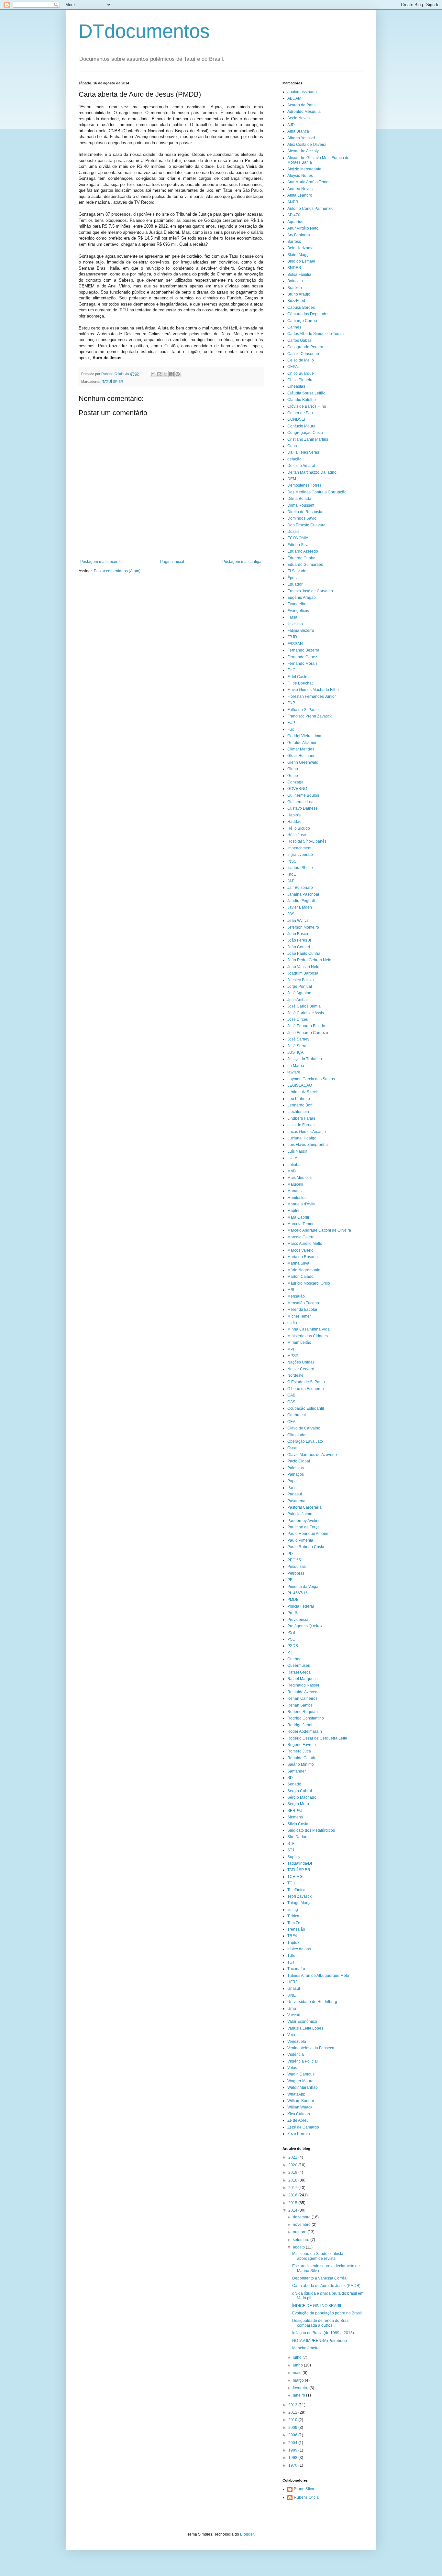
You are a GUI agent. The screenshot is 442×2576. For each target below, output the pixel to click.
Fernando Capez (302, 657)
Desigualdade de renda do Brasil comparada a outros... (321, 2323)
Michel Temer (299, 1316)
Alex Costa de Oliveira (307, 145)
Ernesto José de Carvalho (310, 591)
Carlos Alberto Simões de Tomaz (316, 334)
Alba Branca (298, 131)
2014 (293, 2210)
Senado (294, 1784)
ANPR (293, 202)
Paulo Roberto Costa (306, 1547)
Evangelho (297, 604)
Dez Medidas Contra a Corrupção (317, 492)
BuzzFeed (296, 301)
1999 (293, 2450)
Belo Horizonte (300, 248)
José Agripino (299, 993)
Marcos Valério (300, 1250)
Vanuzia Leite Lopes (305, 2028)
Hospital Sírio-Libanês (307, 841)
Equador (295, 584)
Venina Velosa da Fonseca (311, 2048)
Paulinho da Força (304, 1527)
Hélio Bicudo (299, 828)
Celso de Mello (301, 360)
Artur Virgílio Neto (303, 228)
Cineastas (296, 386)
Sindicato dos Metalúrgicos (311, 1830)
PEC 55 (294, 1560)
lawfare (294, 1072)
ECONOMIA (298, 538)
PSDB (293, 1646)
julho (298, 2357)
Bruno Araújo (299, 294)
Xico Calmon (299, 2114)
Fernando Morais (302, 663)
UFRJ (292, 1982)
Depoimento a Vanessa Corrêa (319, 2278)
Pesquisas (297, 1567)
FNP (291, 703)
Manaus (294, 1191)
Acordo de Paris (301, 105)
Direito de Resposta (305, 512)
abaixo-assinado (302, 92)
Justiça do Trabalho (305, 1059)
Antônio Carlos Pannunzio (310, 209)
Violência (296, 2054)
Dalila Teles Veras (303, 452)
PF (290, 1580)
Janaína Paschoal (303, 894)
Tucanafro (296, 1969)
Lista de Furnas (301, 1125)
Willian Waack (300, 2107)
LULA (292, 1158)
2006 (293, 2435)
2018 (293, 2180)
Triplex (293, 1943)
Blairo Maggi (298, 255)
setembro (302, 2240)
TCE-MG (295, 1877)
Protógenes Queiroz (305, 1626)
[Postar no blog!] (159, 374)
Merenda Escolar (302, 1310)
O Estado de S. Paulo (306, 1382)
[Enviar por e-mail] (153, 374)
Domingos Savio (302, 518)
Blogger (247, 2534)
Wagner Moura (300, 2081)
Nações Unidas (301, 1362)
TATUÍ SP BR (113, 382)
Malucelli (295, 1184)
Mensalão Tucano (303, 1303)
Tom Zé (294, 1923)
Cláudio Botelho (302, 400)
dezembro (302, 2217)
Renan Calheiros (302, 1698)
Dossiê (293, 532)
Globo (293, 769)
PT (290, 1652)
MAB (292, 1171)
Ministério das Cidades (308, 1336)
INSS (292, 861)
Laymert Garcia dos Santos (311, 1079)
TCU (291, 1883)
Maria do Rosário (303, 1257)
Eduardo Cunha (301, 558)
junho (298, 2365)
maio (298, 2373)
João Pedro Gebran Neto (309, 960)
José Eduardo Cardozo (308, 1033)
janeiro (299, 2395)
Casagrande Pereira (305, 347)
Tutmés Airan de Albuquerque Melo (318, 1976)
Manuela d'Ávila (301, 1204)
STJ (291, 1850)
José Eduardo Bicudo (306, 1026)
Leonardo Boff (300, 1105)
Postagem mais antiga (242, 562)
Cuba (292, 446)
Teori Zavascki (300, 1896)
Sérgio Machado (302, 1797)
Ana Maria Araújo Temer (309, 182)
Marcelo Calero (301, 1237)
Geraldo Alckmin (302, 743)
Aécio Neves (298, 118)
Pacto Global (299, 1461)
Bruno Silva (304, 2489)
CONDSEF (297, 419)
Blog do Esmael (301, 261)
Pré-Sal (294, 1613)
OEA (291, 1422)
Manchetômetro (306, 2348)
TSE (291, 1956)
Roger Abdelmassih (305, 1731)
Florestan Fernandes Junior (312, 696)
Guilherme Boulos (303, 795)
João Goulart (299, 947)
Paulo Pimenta (300, 1540)
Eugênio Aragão (302, 598)
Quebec (294, 1659)
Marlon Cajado (300, 1277)
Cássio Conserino (303, 354)
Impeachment (299, 848)
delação (294, 459)
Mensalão (296, 1296)
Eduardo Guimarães (305, 565)
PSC (291, 1639)
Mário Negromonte (304, 1270)
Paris (292, 1488)
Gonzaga (295, 782)
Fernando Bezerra (303, 650)
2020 (293, 2165)
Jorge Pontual (300, 986)
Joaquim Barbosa (303, 973)
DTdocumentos (144, 31)
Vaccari (294, 2015)
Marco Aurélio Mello (305, 1244)
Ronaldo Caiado (302, 1758)
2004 (293, 2443)
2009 (293, 2428)
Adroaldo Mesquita (304, 112)
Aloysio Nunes (300, 176)
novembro (302, 2225)
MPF (291, 1349)
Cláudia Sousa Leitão (306, 393)
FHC (291, 670)
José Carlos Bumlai (304, 1006)
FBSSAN (295, 644)
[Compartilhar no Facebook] (171, 374)
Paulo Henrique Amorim (308, 1534)
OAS (291, 1402)
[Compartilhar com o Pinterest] (178, 374)
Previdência (298, 1620)
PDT (291, 1554)
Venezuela (297, 2042)
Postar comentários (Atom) (117, 571)
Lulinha (294, 1165)
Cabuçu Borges (301, 307)
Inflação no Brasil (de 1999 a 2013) (323, 2333)
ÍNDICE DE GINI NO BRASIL (317, 2306)
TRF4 (292, 1936)
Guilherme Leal (301, 802)
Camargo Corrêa (302, 321)
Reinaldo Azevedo (304, 1692)
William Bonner (301, 2101)
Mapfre (293, 1211)
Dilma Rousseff (301, 505)
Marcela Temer (300, 1224)
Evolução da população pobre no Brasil (327, 2313)
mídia (292, 1323)
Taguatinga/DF (300, 1863)
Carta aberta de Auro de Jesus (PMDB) (326, 2286)
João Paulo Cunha (304, 954)
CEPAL (294, 367)
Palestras (296, 1468)
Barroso (294, 242)
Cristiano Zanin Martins (308, 439)
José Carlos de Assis (306, 1013)
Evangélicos (298, 611)
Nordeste (295, 1375)
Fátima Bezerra (301, 631)
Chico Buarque (301, 373)
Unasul (294, 1989)
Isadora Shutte (300, 868)
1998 (293, 2458)
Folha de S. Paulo (303, 710)
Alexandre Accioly (303, 151)
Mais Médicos (299, 1178)
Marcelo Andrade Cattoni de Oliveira (319, 1230)
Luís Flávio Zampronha (308, 1145)
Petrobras (296, 1573)
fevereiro (301, 2388)
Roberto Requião (303, 1712)
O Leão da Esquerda (306, 1389)
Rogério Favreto (302, 1745)
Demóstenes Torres (304, 485)
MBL (291, 1290)
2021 (293, 2157)
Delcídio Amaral (301, 466)
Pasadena (296, 1501)
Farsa (292, 617)
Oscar (293, 1448)
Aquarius (295, 222)
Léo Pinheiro (299, 1099)
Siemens (295, 1817)
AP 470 (294, 215)
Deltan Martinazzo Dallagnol (312, 472)
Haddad (294, 822)
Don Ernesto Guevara (306, 525)
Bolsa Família (299, 275)
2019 (293, 2172)
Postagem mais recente (101, 562)
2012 (293, 2412)
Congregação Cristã (305, 433)
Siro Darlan (297, 1837)
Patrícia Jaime (300, 1514)
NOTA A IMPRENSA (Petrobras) (320, 2341)
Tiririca (293, 1916)
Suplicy (294, 1857)
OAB (291, 1395)
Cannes (294, 327)
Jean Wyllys (298, 921)
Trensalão (296, 1929)
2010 (293, 2420)
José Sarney (298, 1039)
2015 (293, 2203)
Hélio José (297, 835)
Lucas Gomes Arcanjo (307, 1132)
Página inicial (172, 562)
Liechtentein (298, 1112)
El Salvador (298, 571)
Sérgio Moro (298, 1804)
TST (291, 1962)
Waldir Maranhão (303, 2087)
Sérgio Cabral (300, 1791)
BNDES (294, 268)
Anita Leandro (300, 195)
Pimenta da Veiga (303, 1587)
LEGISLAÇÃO (300, 1085)
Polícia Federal (301, 1606)
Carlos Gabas (299, 340)
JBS (291, 914)
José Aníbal (298, 1000)
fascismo (295, 624)
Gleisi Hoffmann (301, 756)
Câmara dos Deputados (308, 314)
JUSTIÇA (295, 1052)
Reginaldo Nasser (303, 1685)
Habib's (294, 815)
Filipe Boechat (300, 683)
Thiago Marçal (300, 1903)
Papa (292, 1481)
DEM (292, 479)
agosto (299, 2247)
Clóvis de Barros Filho (307, 406)
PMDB (293, 1600)
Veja (291, 2035)
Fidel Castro (298, 677)
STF (291, 1844)
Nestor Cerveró (301, 1369)
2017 (293, 2188)
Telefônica (296, 1890)
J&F (291, 881)
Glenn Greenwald (303, 762)
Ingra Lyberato (300, 855)
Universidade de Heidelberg (312, 2002)
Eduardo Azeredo (303, 551)
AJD (291, 125)
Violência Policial (303, 2061)
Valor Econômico (302, 2021)
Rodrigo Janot (300, 1725)
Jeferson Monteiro (303, 927)
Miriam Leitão (299, 1342)
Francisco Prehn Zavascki (310, 716)
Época (293, 578)
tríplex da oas (299, 1949)
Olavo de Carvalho (304, 1428)
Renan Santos (300, 1705)
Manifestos (297, 1198)
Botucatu (295, 281)
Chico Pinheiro (300, 380)
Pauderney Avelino (304, 1521)
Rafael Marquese (303, 1679)
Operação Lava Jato (305, 1441)
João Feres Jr (299, 940)
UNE (292, 1995)
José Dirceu (298, 1019)
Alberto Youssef (301, 138)
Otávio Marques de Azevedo (312, 1455)
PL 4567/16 (298, 1593)
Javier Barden (300, 907)
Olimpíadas (297, 1435)
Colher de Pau (300, 413)
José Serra (297, 1046)
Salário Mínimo (301, 1764)
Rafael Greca (299, 1672)
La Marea (296, 1066)
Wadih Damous (301, 2074)
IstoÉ (292, 874)
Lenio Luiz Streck (303, 1092)
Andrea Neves (300, 189)
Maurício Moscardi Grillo (309, 1283)
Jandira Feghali (301, 901)
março (299, 2380)
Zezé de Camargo (303, 2127)
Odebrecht (297, 1415)
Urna (292, 2009)
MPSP (293, 1356)
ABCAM (294, 98)
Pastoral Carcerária (304, 1507)
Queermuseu (299, 1665)
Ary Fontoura (299, 235)
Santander (297, 1771)
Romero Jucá (299, 1751)
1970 (293, 2465)
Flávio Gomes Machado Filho (313, 690)
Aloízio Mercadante (304, 169)
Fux (291, 729)
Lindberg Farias (301, 1118)
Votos (292, 2068)
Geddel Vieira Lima (304, 736)
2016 (293, 2195)
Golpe (293, 776)
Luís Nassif (297, 1151)
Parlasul (295, 1494)
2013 (293, 2405)
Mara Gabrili (298, 1217)
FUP (291, 723)
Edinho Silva (298, 545)
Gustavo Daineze (303, 808)
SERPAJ (295, 1811)
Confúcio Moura (301, 426)
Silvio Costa (298, 1824)
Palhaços (296, 1474)
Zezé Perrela (299, 2134)
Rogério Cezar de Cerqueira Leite (317, 1738)
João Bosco (298, 934)
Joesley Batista (301, 980)
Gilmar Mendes (301, 749)
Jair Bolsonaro (300, 888)
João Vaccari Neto (303, 967)
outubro (300, 2232)
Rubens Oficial (307, 2497)
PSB (291, 1633)
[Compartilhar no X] (165, 374)
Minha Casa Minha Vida (309, 1329)
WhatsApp (296, 2094)
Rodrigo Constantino (306, 1718)
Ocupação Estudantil (306, 1408)
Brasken (295, 288)
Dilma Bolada (299, 499)
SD (290, 1778)
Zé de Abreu (298, 2120)
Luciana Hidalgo (302, 1138)
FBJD (292, 637)
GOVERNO (297, 789)
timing (293, 1910)
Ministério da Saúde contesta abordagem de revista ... (318, 2256)
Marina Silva (298, 1263)
